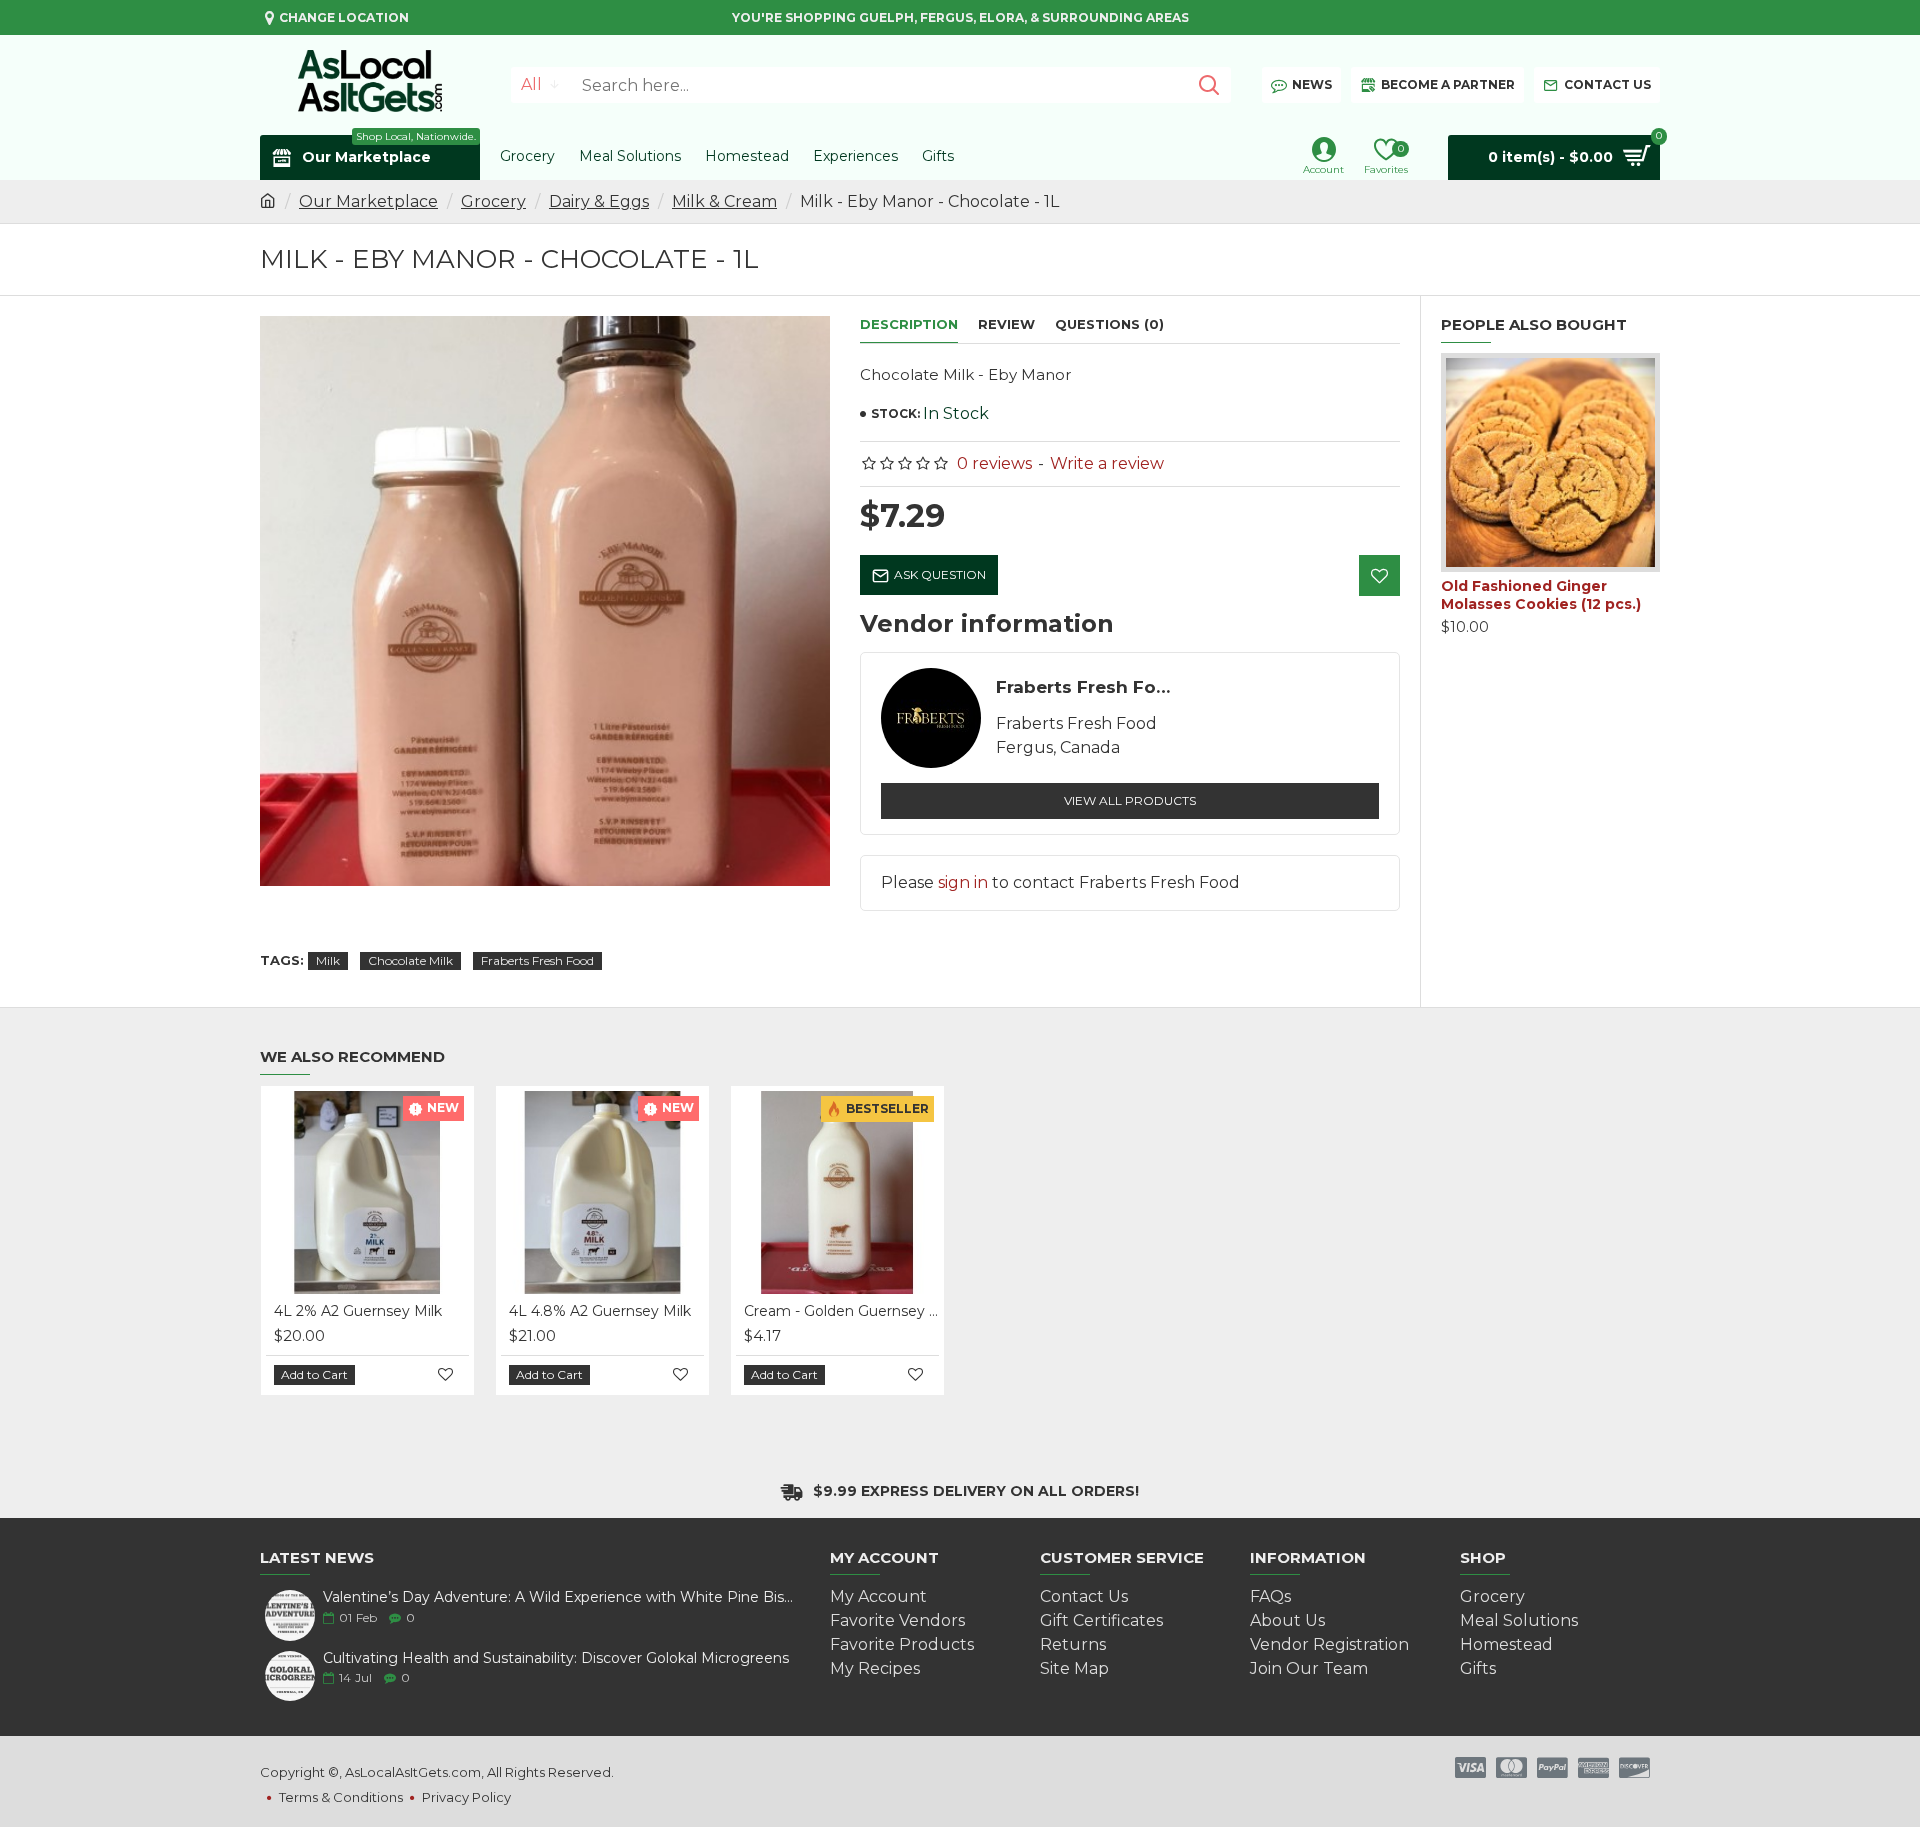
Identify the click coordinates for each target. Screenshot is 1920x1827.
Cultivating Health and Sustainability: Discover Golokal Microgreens (556, 1658)
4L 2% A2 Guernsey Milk (358, 1311)
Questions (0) (1109, 324)
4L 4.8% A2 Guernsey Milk (600, 1311)
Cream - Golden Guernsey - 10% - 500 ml (841, 1311)
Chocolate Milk (410, 960)
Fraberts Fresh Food (537, 960)
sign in (963, 882)
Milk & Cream (724, 201)
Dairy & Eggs (599, 201)
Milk (328, 960)
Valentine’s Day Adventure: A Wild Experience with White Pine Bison (560, 1597)
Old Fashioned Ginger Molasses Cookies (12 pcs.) (1541, 595)
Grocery (493, 201)
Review (1006, 324)
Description (909, 324)
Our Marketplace (368, 201)
